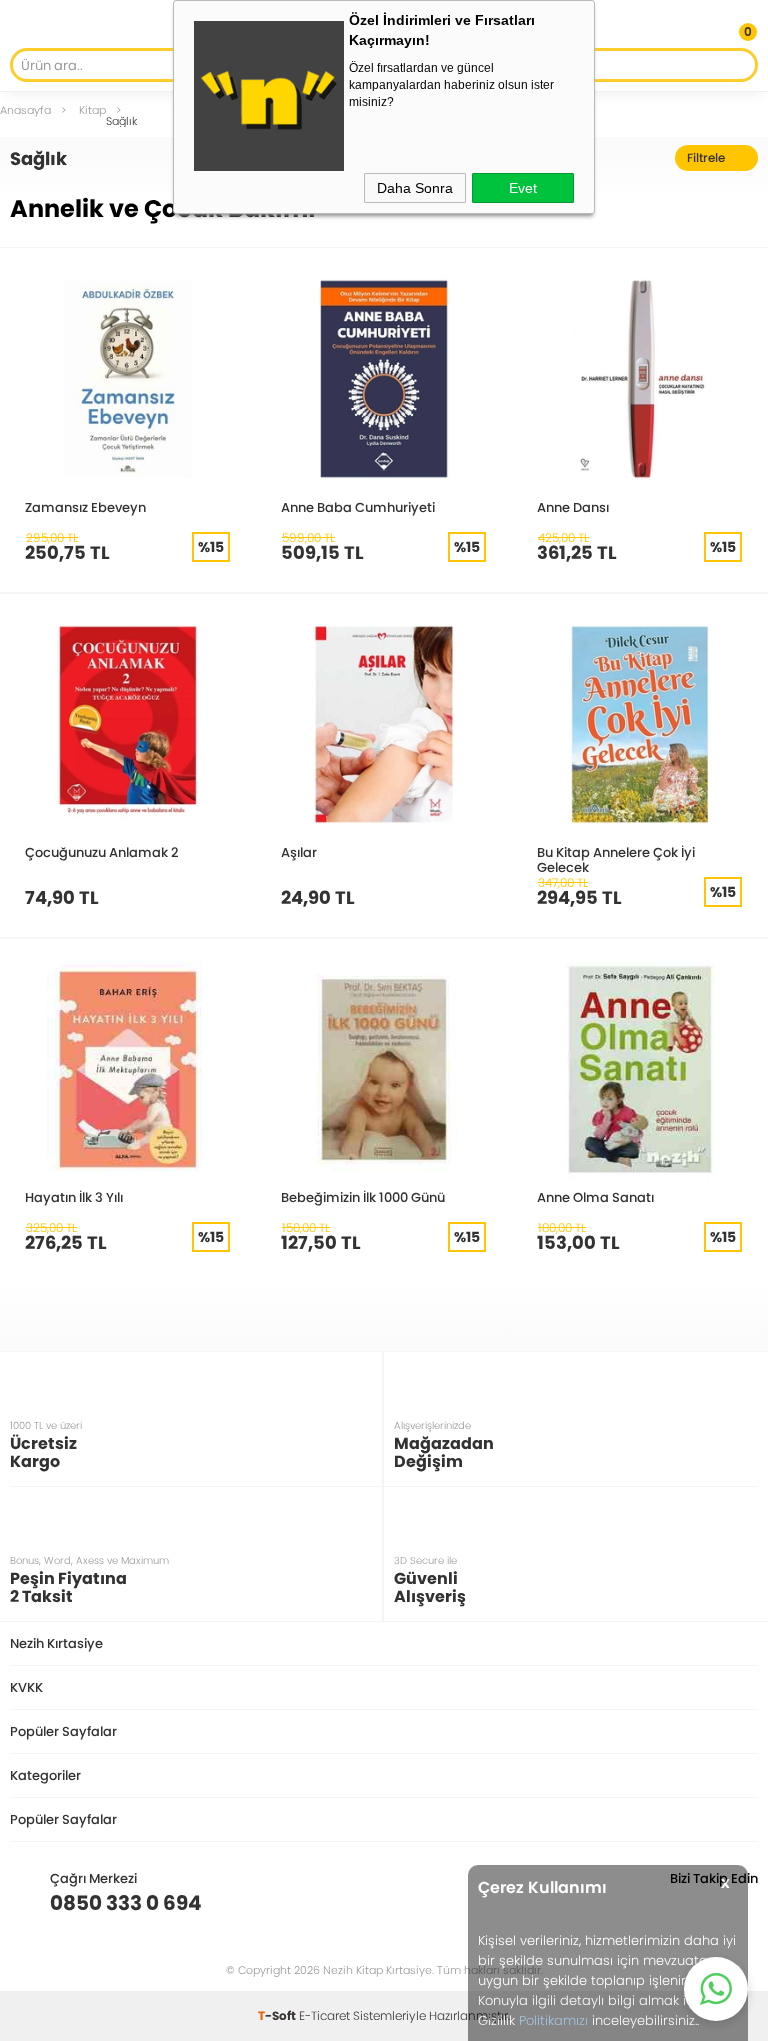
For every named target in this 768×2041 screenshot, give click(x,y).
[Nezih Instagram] (680, 1903)
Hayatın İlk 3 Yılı (74, 1197)
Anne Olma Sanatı (595, 1197)
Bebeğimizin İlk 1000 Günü (363, 1197)
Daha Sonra (415, 188)
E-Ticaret (324, 2015)
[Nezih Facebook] (742, 1903)
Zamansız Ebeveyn (85, 507)
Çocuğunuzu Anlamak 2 (102, 852)
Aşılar (299, 852)
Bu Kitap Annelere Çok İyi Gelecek (616, 859)
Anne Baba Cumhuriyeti (358, 507)
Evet (523, 188)
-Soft (278, 2015)
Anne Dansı (573, 507)
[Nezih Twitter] (711, 1903)
